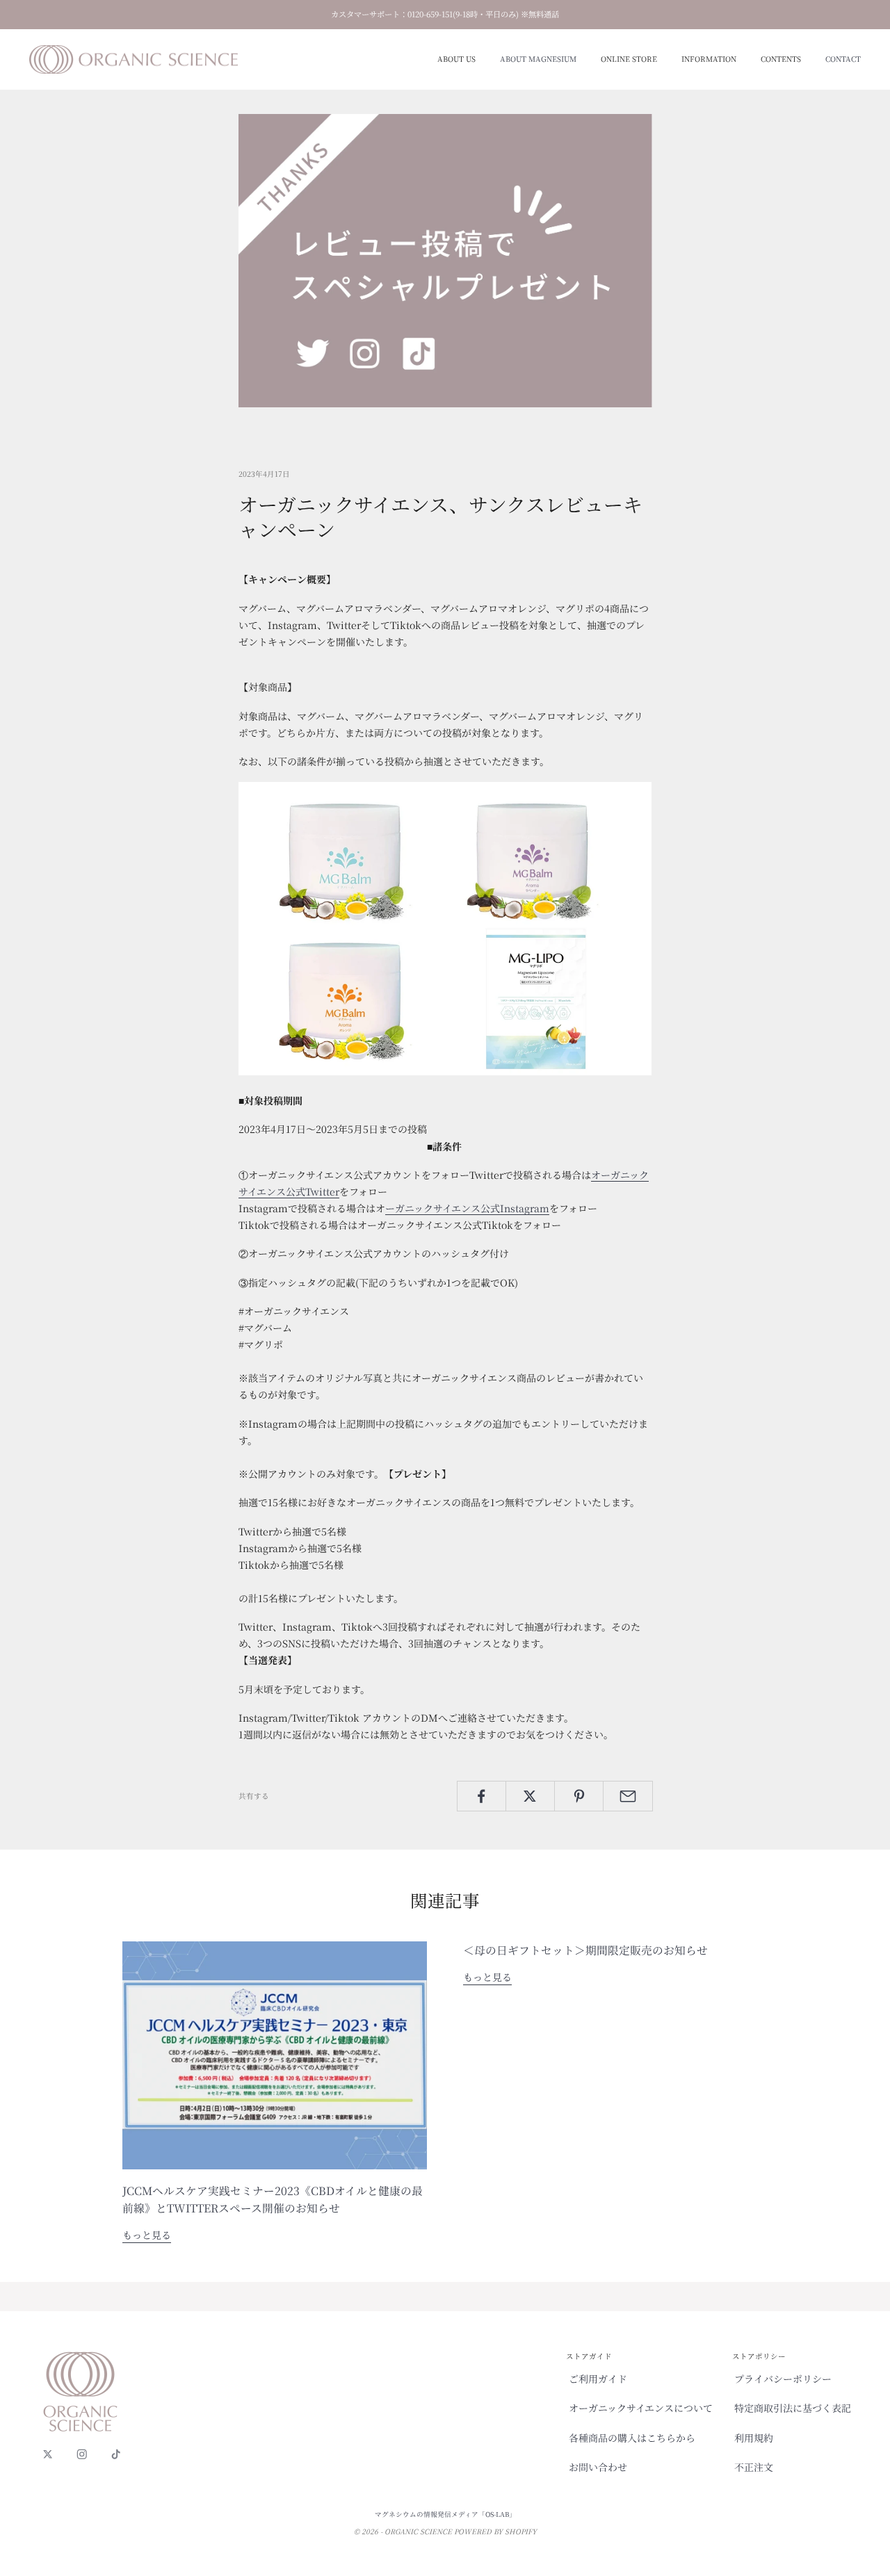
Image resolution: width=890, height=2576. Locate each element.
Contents (781, 59)
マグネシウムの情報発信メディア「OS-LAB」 (445, 2514)
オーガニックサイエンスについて (641, 2408)
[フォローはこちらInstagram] (82, 2454)
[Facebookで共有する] (482, 1796)
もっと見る (147, 2235)
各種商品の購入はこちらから (632, 2438)
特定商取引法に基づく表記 (793, 2408)
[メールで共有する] (628, 1796)
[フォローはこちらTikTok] (116, 2454)
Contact (843, 59)
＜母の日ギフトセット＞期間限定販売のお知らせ (585, 1950)
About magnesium (538, 59)
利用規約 (754, 2438)
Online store (629, 59)
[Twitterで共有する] (530, 1796)
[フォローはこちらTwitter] (48, 2454)
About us (456, 59)
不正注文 (754, 2467)
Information (709, 59)
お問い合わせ (598, 2467)
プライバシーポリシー (783, 2379)
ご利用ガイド (598, 2379)
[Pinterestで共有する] (579, 1796)
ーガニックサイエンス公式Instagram (467, 1208)
